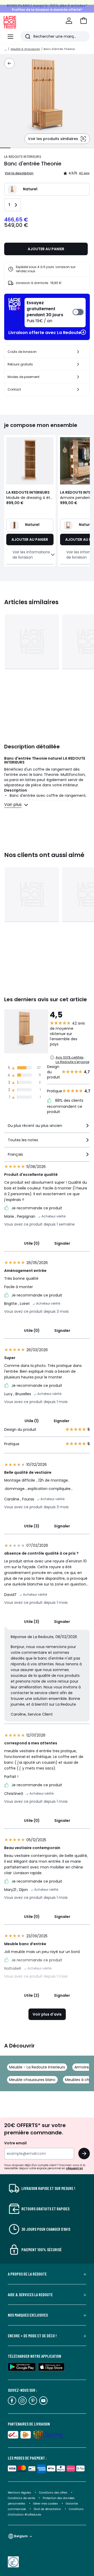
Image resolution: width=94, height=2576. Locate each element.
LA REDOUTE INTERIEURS (23, 157)
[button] (84, 21)
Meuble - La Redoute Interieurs (37, 2067)
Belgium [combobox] (21, 2536)
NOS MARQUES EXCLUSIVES (28, 2315)
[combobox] (47, 1128)
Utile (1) (32, 1421)
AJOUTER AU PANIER (46, 249)
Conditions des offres (53, 2493)
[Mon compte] (69, 21)
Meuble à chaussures (25, 49)
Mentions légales (19, 2493)
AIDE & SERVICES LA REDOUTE (30, 2295)
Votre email (16, 2143)
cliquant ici (74, 2168)
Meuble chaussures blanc (32, 2080)
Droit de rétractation (48, 2509)
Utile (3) (32, 1526)
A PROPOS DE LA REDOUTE (27, 2274)
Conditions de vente (22, 2498)
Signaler (62, 1243)
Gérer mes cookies (46, 2504)
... (5, 49)
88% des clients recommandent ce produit (65, 1106)
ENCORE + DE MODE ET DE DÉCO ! (32, 2336)
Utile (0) (32, 1243)
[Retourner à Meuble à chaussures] (9, 63)
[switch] (55, 313)
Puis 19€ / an (45, 312)
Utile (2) (32, 1995)
